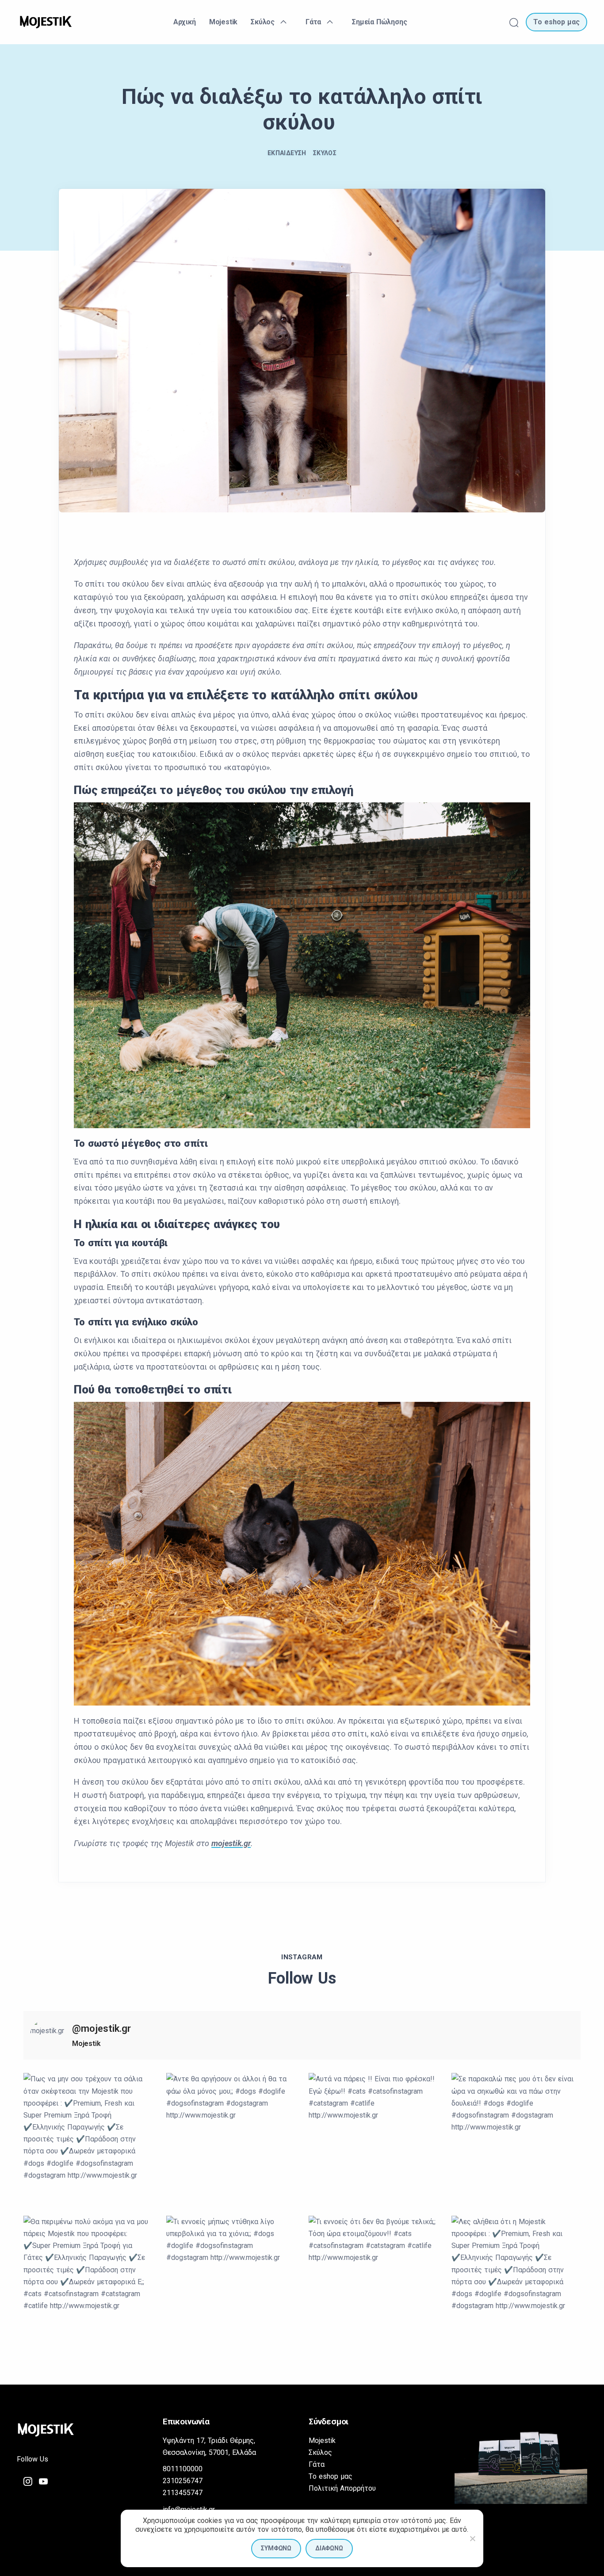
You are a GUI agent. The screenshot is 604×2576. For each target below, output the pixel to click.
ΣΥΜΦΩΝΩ (276, 2548)
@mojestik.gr (101, 2028)
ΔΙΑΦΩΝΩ (329, 2548)
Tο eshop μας (331, 2476)
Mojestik (322, 2441)
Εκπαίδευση (287, 153)
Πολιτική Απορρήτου (342, 2488)
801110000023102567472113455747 (183, 2481)
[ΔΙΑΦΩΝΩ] (472, 2538)
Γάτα (317, 2464)
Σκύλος (325, 153)
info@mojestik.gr (189, 2509)
